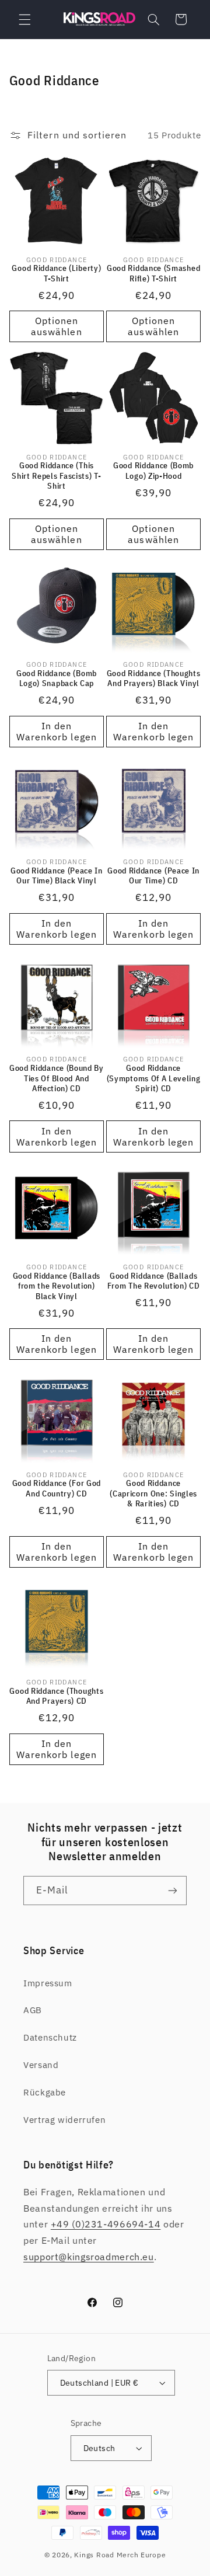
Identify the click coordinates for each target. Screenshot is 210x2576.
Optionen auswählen (56, 326)
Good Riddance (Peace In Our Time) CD (153, 876)
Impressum (48, 1983)
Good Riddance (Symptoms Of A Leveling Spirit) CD (154, 1078)
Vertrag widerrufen (64, 2120)
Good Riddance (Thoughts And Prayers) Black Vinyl (154, 679)
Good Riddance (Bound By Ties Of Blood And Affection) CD (57, 1078)
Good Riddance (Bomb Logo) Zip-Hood (153, 471)
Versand (41, 2065)
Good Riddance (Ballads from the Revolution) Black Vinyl (57, 1286)
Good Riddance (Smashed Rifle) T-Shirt (153, 274)
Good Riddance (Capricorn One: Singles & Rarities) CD (153, 1494)
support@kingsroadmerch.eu (89, 2257)
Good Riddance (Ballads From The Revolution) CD (154, 1281)
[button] (24, 19)
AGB (33, 2010)
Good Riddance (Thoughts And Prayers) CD (56, 1696)
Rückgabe (45, 2092)
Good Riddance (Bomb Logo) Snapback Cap (57, 679)
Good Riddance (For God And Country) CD (57, 1489)
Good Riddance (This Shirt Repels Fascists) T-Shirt (56, 476)
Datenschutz (50, 2037)
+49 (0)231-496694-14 (106, 2224)
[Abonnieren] (173, 1890)
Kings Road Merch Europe (120, 2555)
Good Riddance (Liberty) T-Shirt (56, 274)
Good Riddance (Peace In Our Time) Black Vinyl (57, 876)
